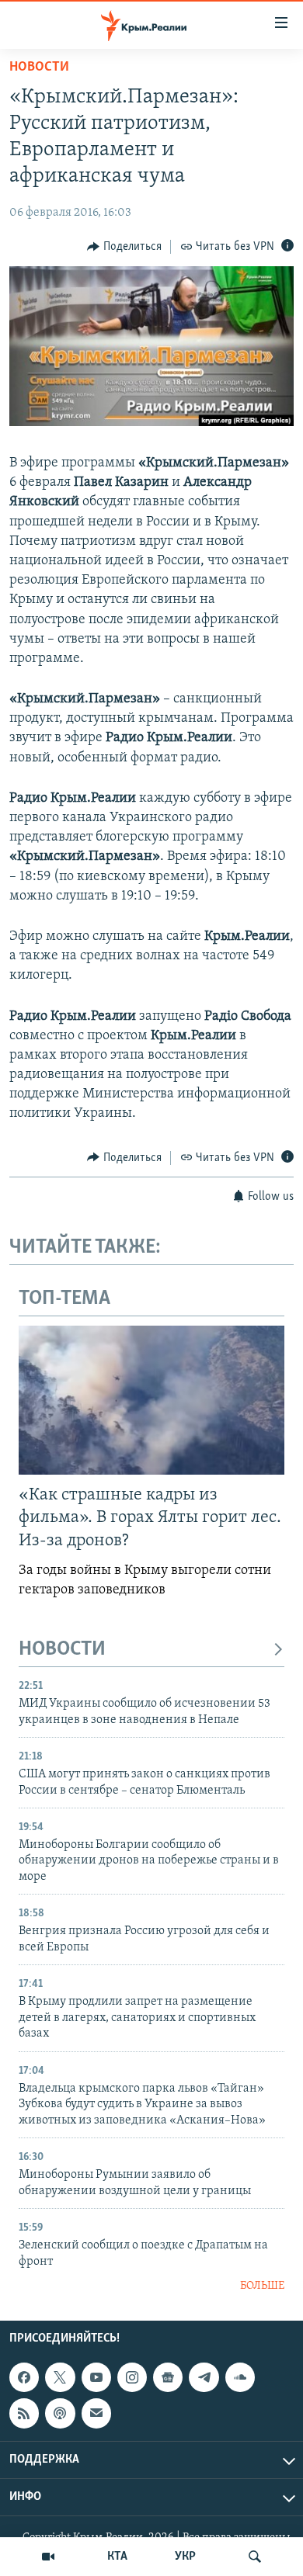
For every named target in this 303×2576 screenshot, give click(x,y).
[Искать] (255, 2557)
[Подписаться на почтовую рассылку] (96, 2414)
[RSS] (24, 2414)
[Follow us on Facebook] (24, 2377)
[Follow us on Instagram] (132, 2377)
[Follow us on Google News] (168, 2377)
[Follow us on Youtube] (96, 2377)
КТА (117, 2557)
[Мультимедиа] (48, 2557)
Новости (39, 68)
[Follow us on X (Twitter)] (60, 2377)
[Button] (124, 247)
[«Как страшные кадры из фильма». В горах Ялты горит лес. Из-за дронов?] (151, 1400)
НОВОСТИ (62, 1650)
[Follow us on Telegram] (204, 2377)
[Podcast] (60, 2414)
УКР (185, 2557)
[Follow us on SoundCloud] (240, 2377)
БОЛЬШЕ (262, 2286)
